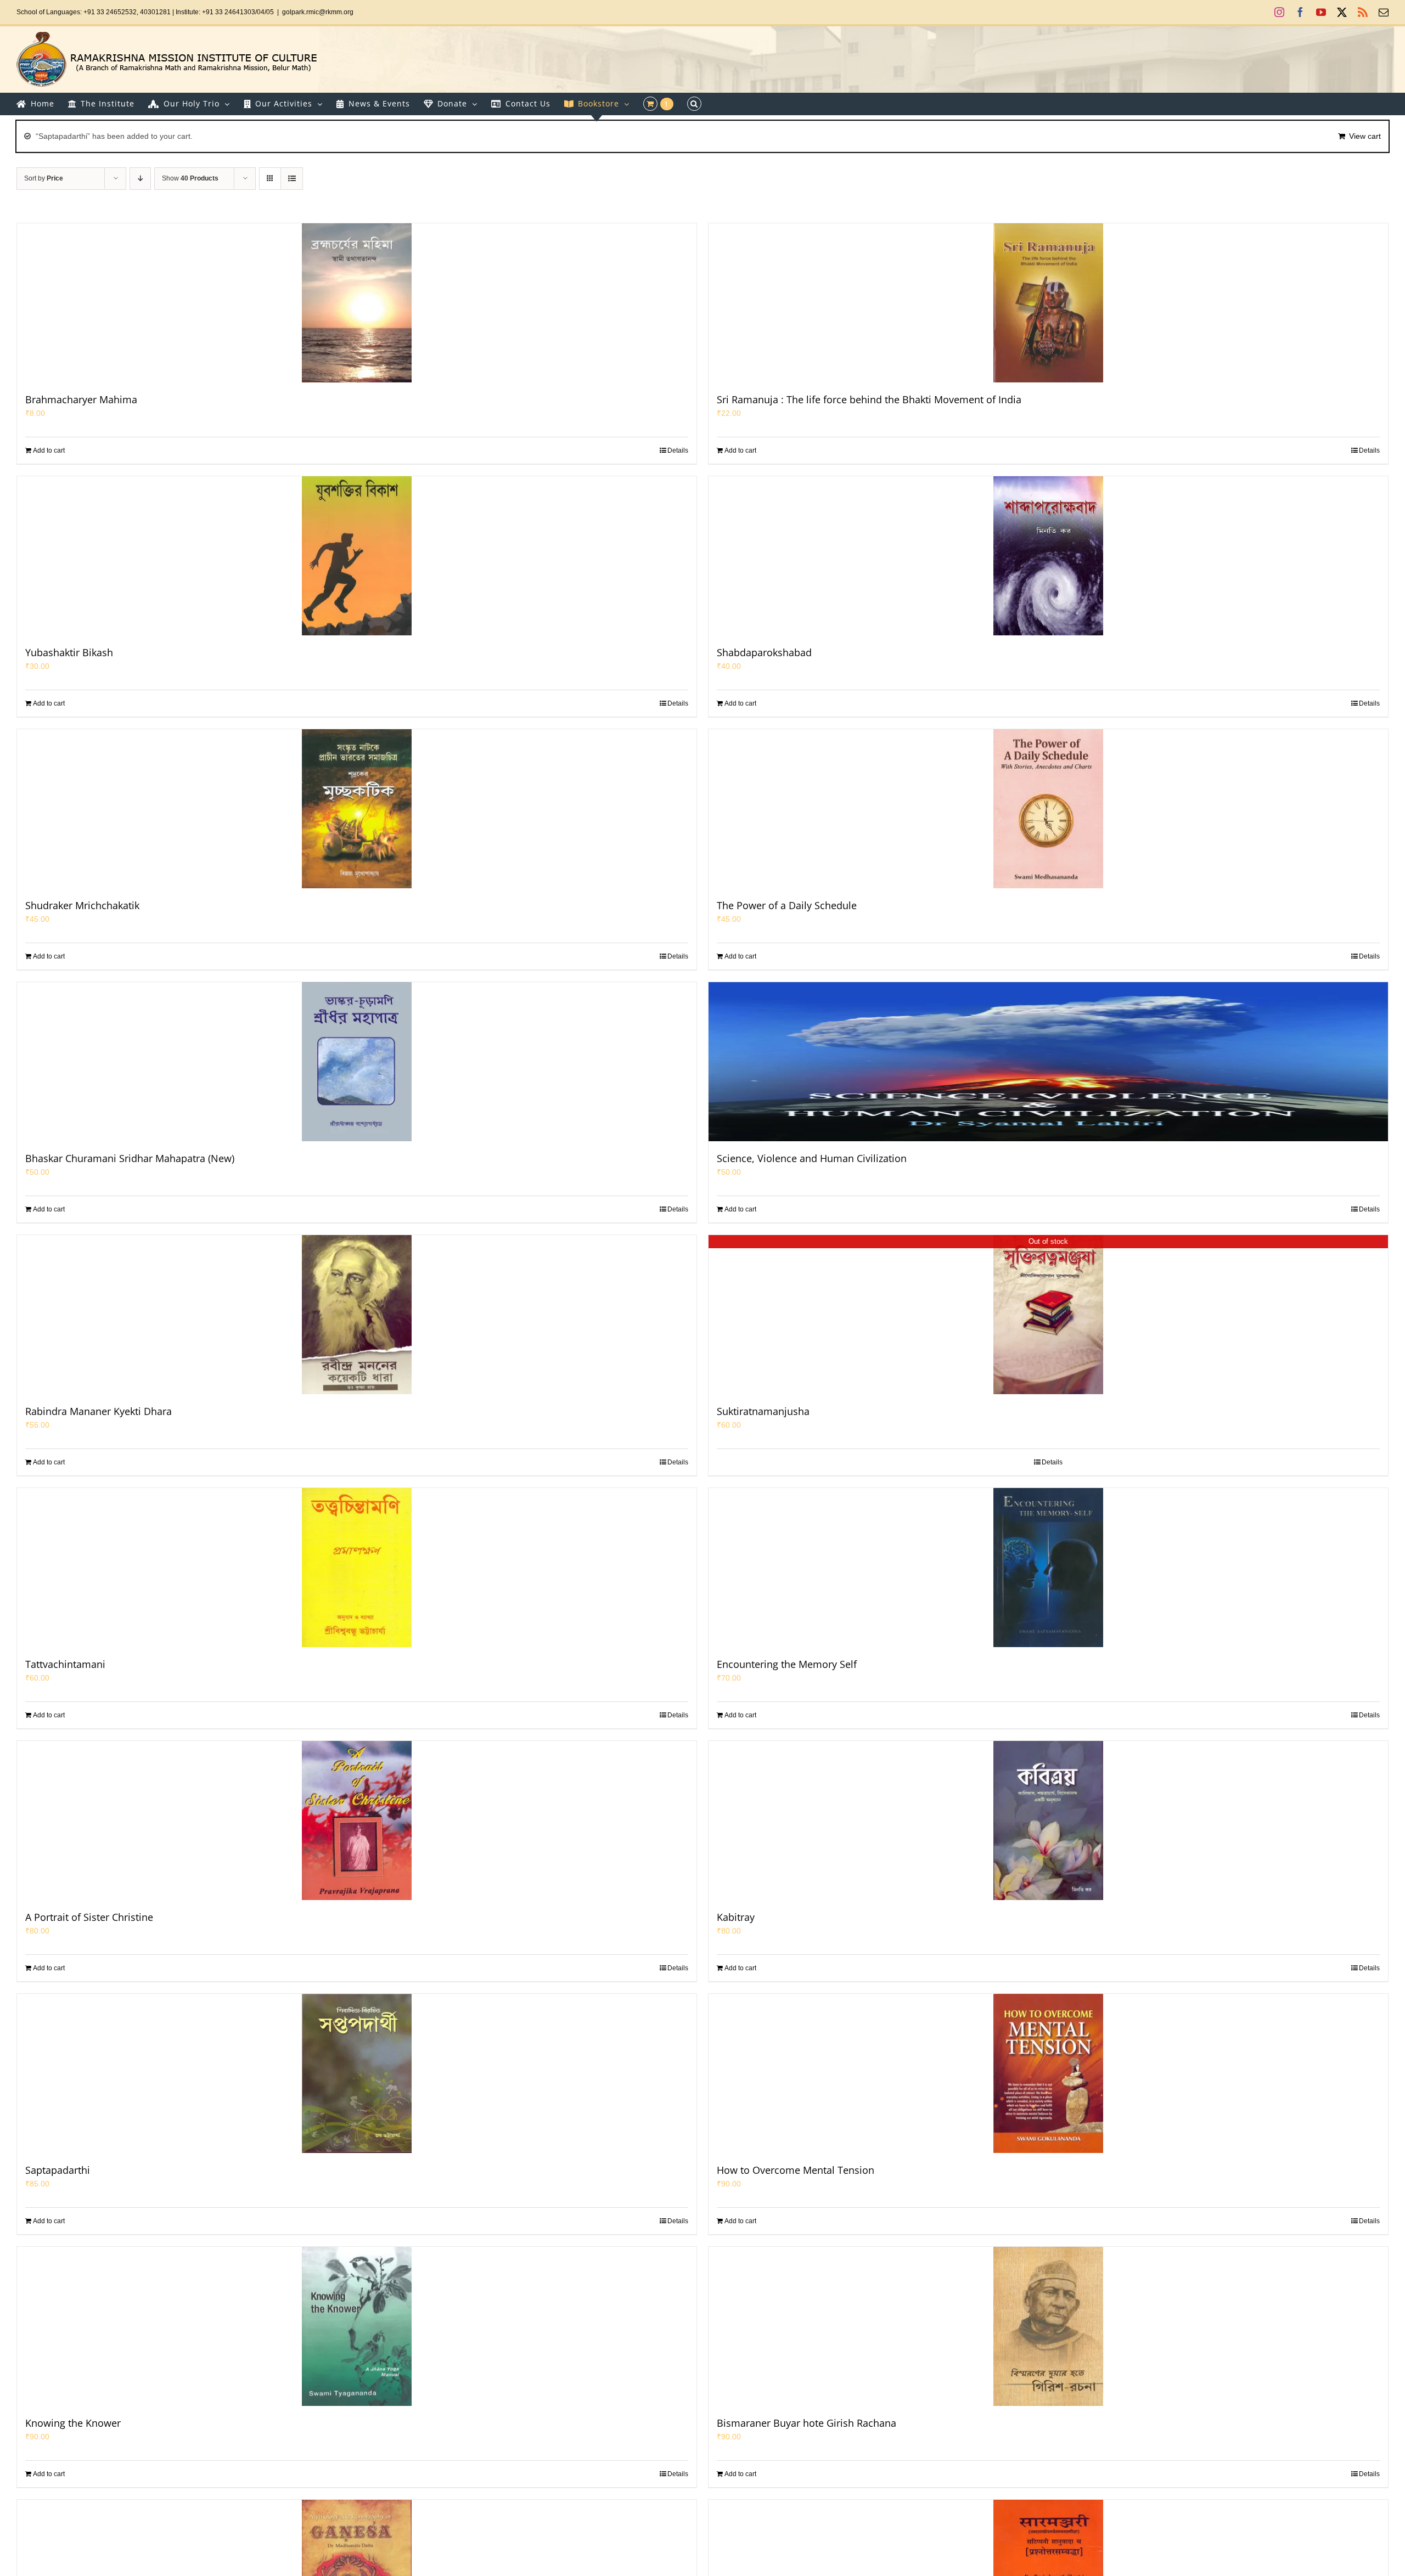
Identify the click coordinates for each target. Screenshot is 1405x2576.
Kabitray (736, 1917)
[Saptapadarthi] (357, 2073)
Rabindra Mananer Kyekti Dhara (99, 1411)
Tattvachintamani (65, 1664)
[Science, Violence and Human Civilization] (1048, 1062)
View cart (1365, 136)
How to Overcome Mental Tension (796, 2170)
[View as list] (292, 179)
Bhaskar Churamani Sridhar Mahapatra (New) (130, 1158)
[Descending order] (140, 179)
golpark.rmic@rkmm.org (318, 12)
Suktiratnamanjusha (763, 1411)
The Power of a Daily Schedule (787, 905)
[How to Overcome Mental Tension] (1048, 2073)
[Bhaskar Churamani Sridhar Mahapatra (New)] (357, 1062)
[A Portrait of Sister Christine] (357, 1820)
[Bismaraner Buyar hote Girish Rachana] (1048, 2326)
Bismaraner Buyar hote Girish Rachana (807, 2423)
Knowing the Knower (73, 2423)
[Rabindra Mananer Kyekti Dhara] (357, 1315)
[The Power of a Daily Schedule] (1048, 809)
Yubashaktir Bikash (69, 652)
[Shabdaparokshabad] (1048, 556)
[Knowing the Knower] (357, 2326)
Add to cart (49, 450)
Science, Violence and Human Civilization (812, 1158)
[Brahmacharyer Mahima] (357, 303)
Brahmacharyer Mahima (81, 399)
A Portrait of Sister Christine (89, 1917)
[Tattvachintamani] (357, 1568)
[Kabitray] (1048, 1820)
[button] (694, 104)
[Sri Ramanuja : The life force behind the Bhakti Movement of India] (1048, 303)
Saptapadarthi (58, 2170)
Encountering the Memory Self (787, 1664)
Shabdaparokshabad (764, 652)
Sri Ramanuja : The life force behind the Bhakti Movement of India (869, 399)
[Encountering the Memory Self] (1048, 1568)
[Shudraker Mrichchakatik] (357, 809)
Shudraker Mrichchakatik (82, 905)
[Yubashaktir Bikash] (357, 556)
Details (678, 450)
